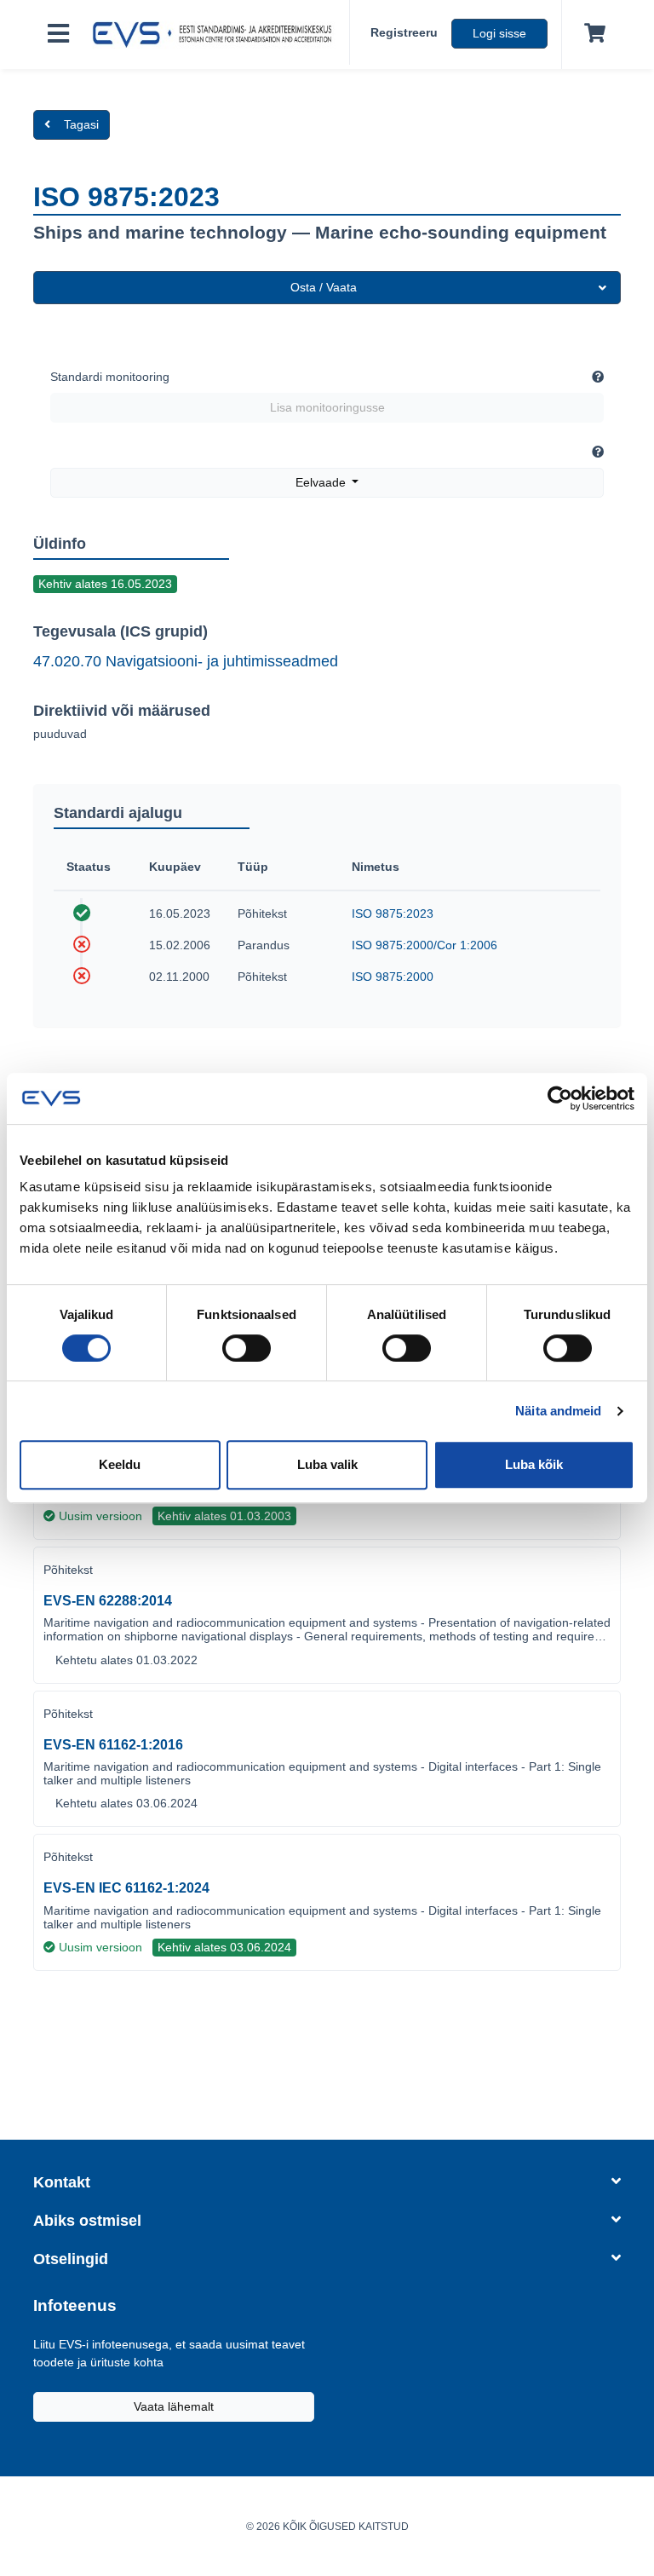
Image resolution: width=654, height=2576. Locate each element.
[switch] (247, 1348)
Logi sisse (499, 33)
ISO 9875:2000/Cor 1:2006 (425, 945)
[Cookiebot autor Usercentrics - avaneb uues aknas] (560, 1098)
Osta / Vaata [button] (324, 287)
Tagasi (81, 124)
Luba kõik (534, 1464)
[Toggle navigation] (58, 35)
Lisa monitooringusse (327, 407)
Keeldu (120, 1464)
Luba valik (327, 1464)
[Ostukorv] (591, 34)
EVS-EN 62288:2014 (108, 1601)
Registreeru (404, 32)
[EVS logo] (216, 35)
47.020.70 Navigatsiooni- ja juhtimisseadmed (186, 661)
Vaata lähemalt (174, 2406)
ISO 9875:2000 (393, 977)
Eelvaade (322, 482)
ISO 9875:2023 (393, 913)
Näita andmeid (558, 1411)
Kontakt (62, 2182)
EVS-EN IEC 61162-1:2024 (126, 1888)
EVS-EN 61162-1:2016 (113, 1745)
